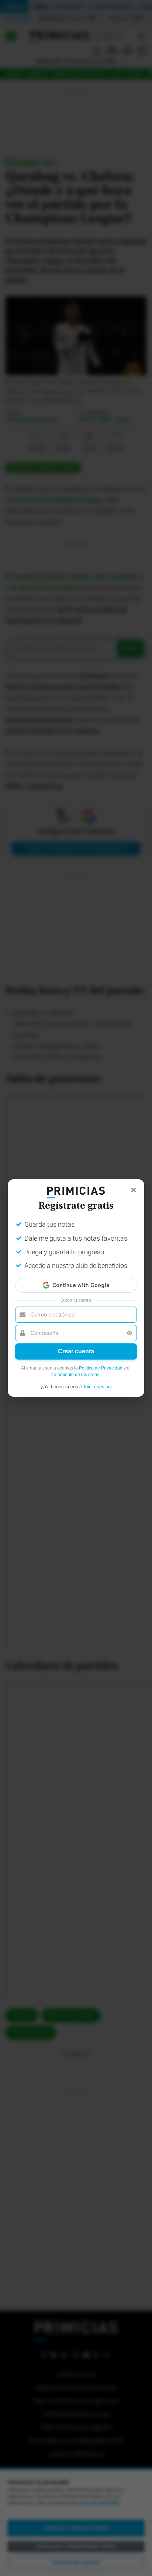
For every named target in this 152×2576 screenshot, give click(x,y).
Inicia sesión (97, 1387)
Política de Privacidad (101, 1368)
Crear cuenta (76, 1351)
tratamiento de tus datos (75, 1375)
